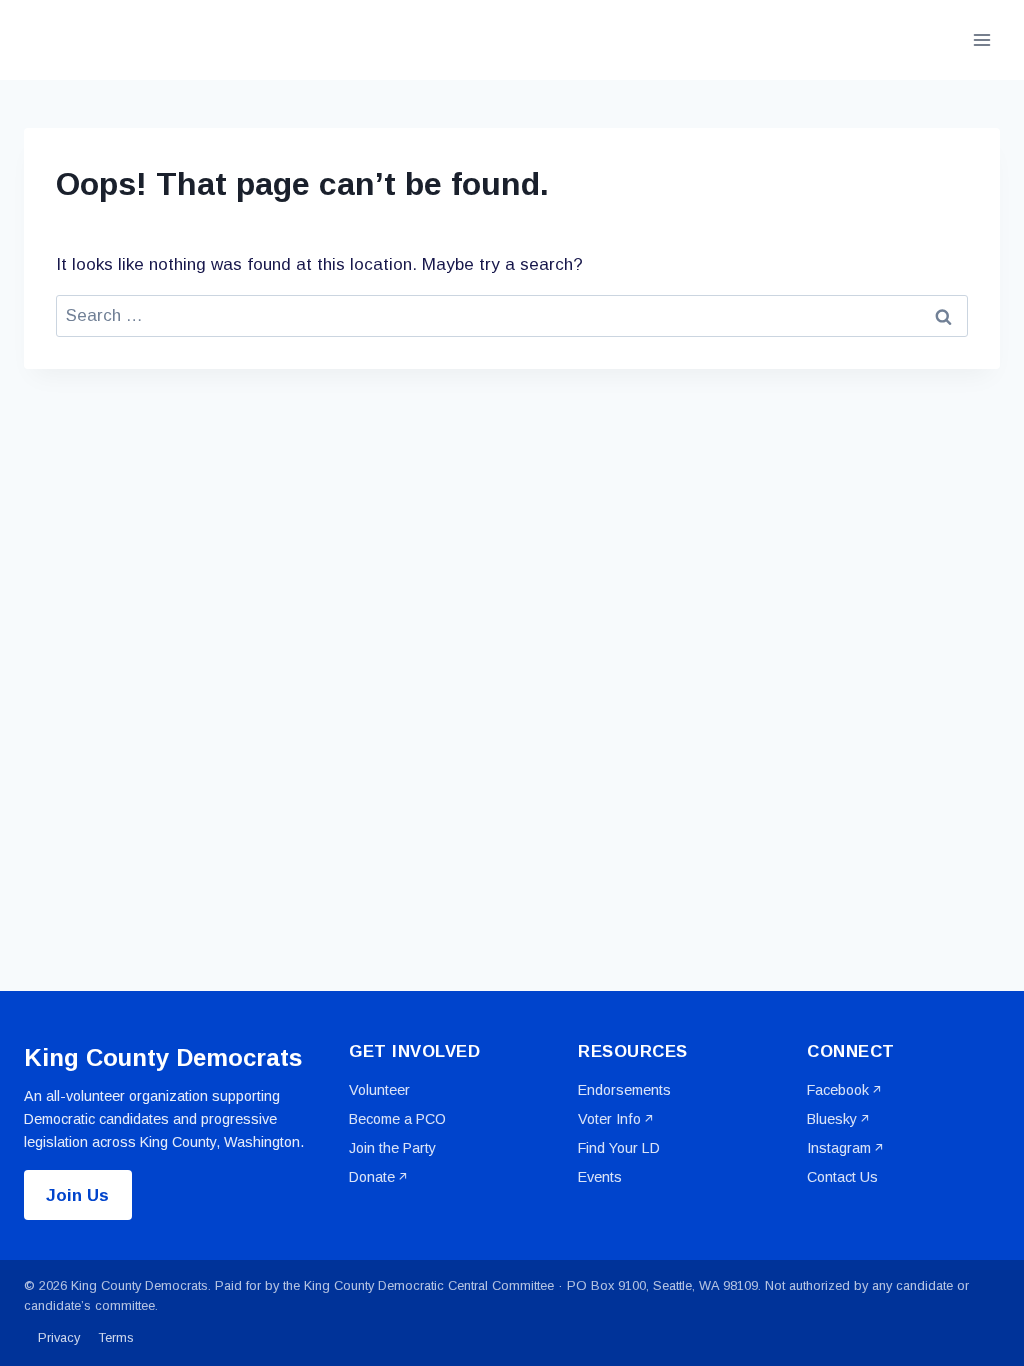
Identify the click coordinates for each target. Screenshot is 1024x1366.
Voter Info (609, 1119)
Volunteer (379, 1090)
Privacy (59, 1337)
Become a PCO (397, 1119)
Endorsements (624, 1090)
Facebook (838, 1090)
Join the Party (392, 1148)
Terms (116, 1337)
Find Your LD (619, 1148)
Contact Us (842, 1177)
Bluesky (832, 1119)
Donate (372, 1177)
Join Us (77, 1195)
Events (600, 1177)
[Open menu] (981, 39)
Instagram (839, 1148)
